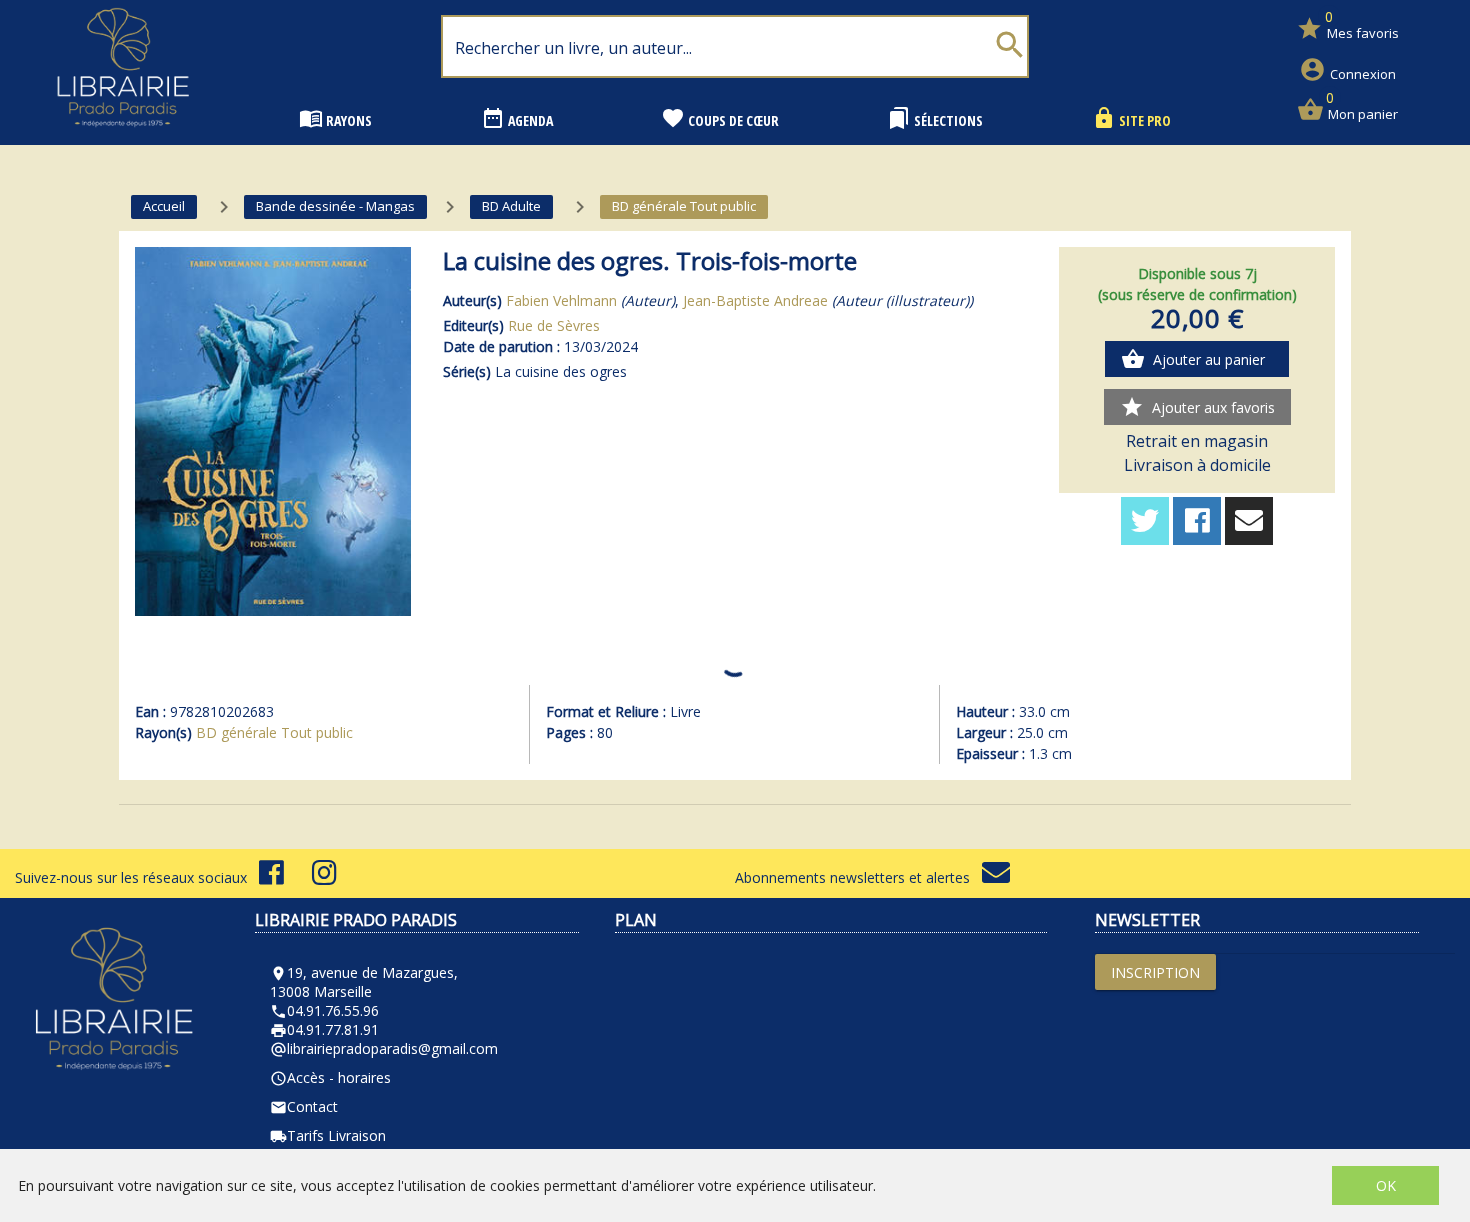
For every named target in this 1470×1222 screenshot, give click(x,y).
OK (1386, 1185)
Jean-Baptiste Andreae (755, 300)
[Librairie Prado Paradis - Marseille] (123, 134)
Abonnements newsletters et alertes (858, 877)
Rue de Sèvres (554, 325)
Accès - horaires (330, 1077)
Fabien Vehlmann (561, 300)
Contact (304, 1106)
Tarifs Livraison (328, 1135)
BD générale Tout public (274, 732)
